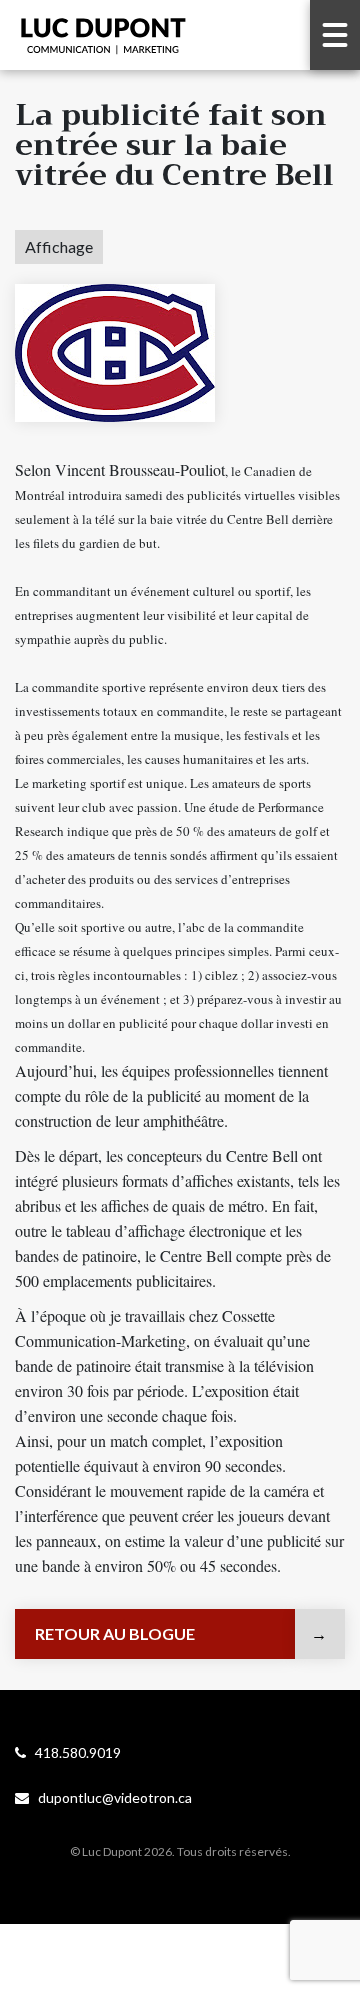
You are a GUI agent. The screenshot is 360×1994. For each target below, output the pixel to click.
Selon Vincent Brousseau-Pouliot (120, 469)
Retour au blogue (115, 1633)
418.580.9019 (73, 1752)
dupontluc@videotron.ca (110, 1797)
